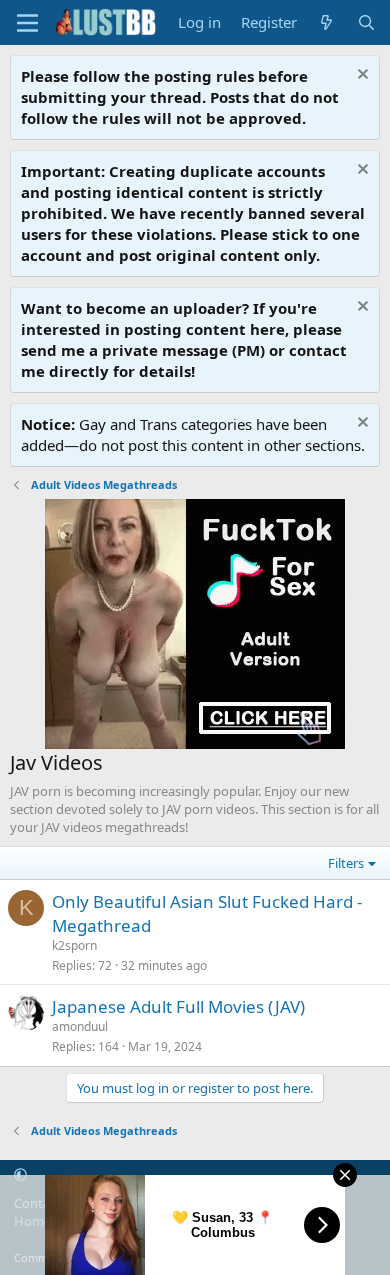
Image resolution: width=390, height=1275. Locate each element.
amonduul (80, 1026)
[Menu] (27, 23)
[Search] (366, 22)
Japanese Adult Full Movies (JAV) (178, 1006)
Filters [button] (346, 863)
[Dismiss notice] (360, 76)
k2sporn (74, 945)
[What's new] (326, 22)
